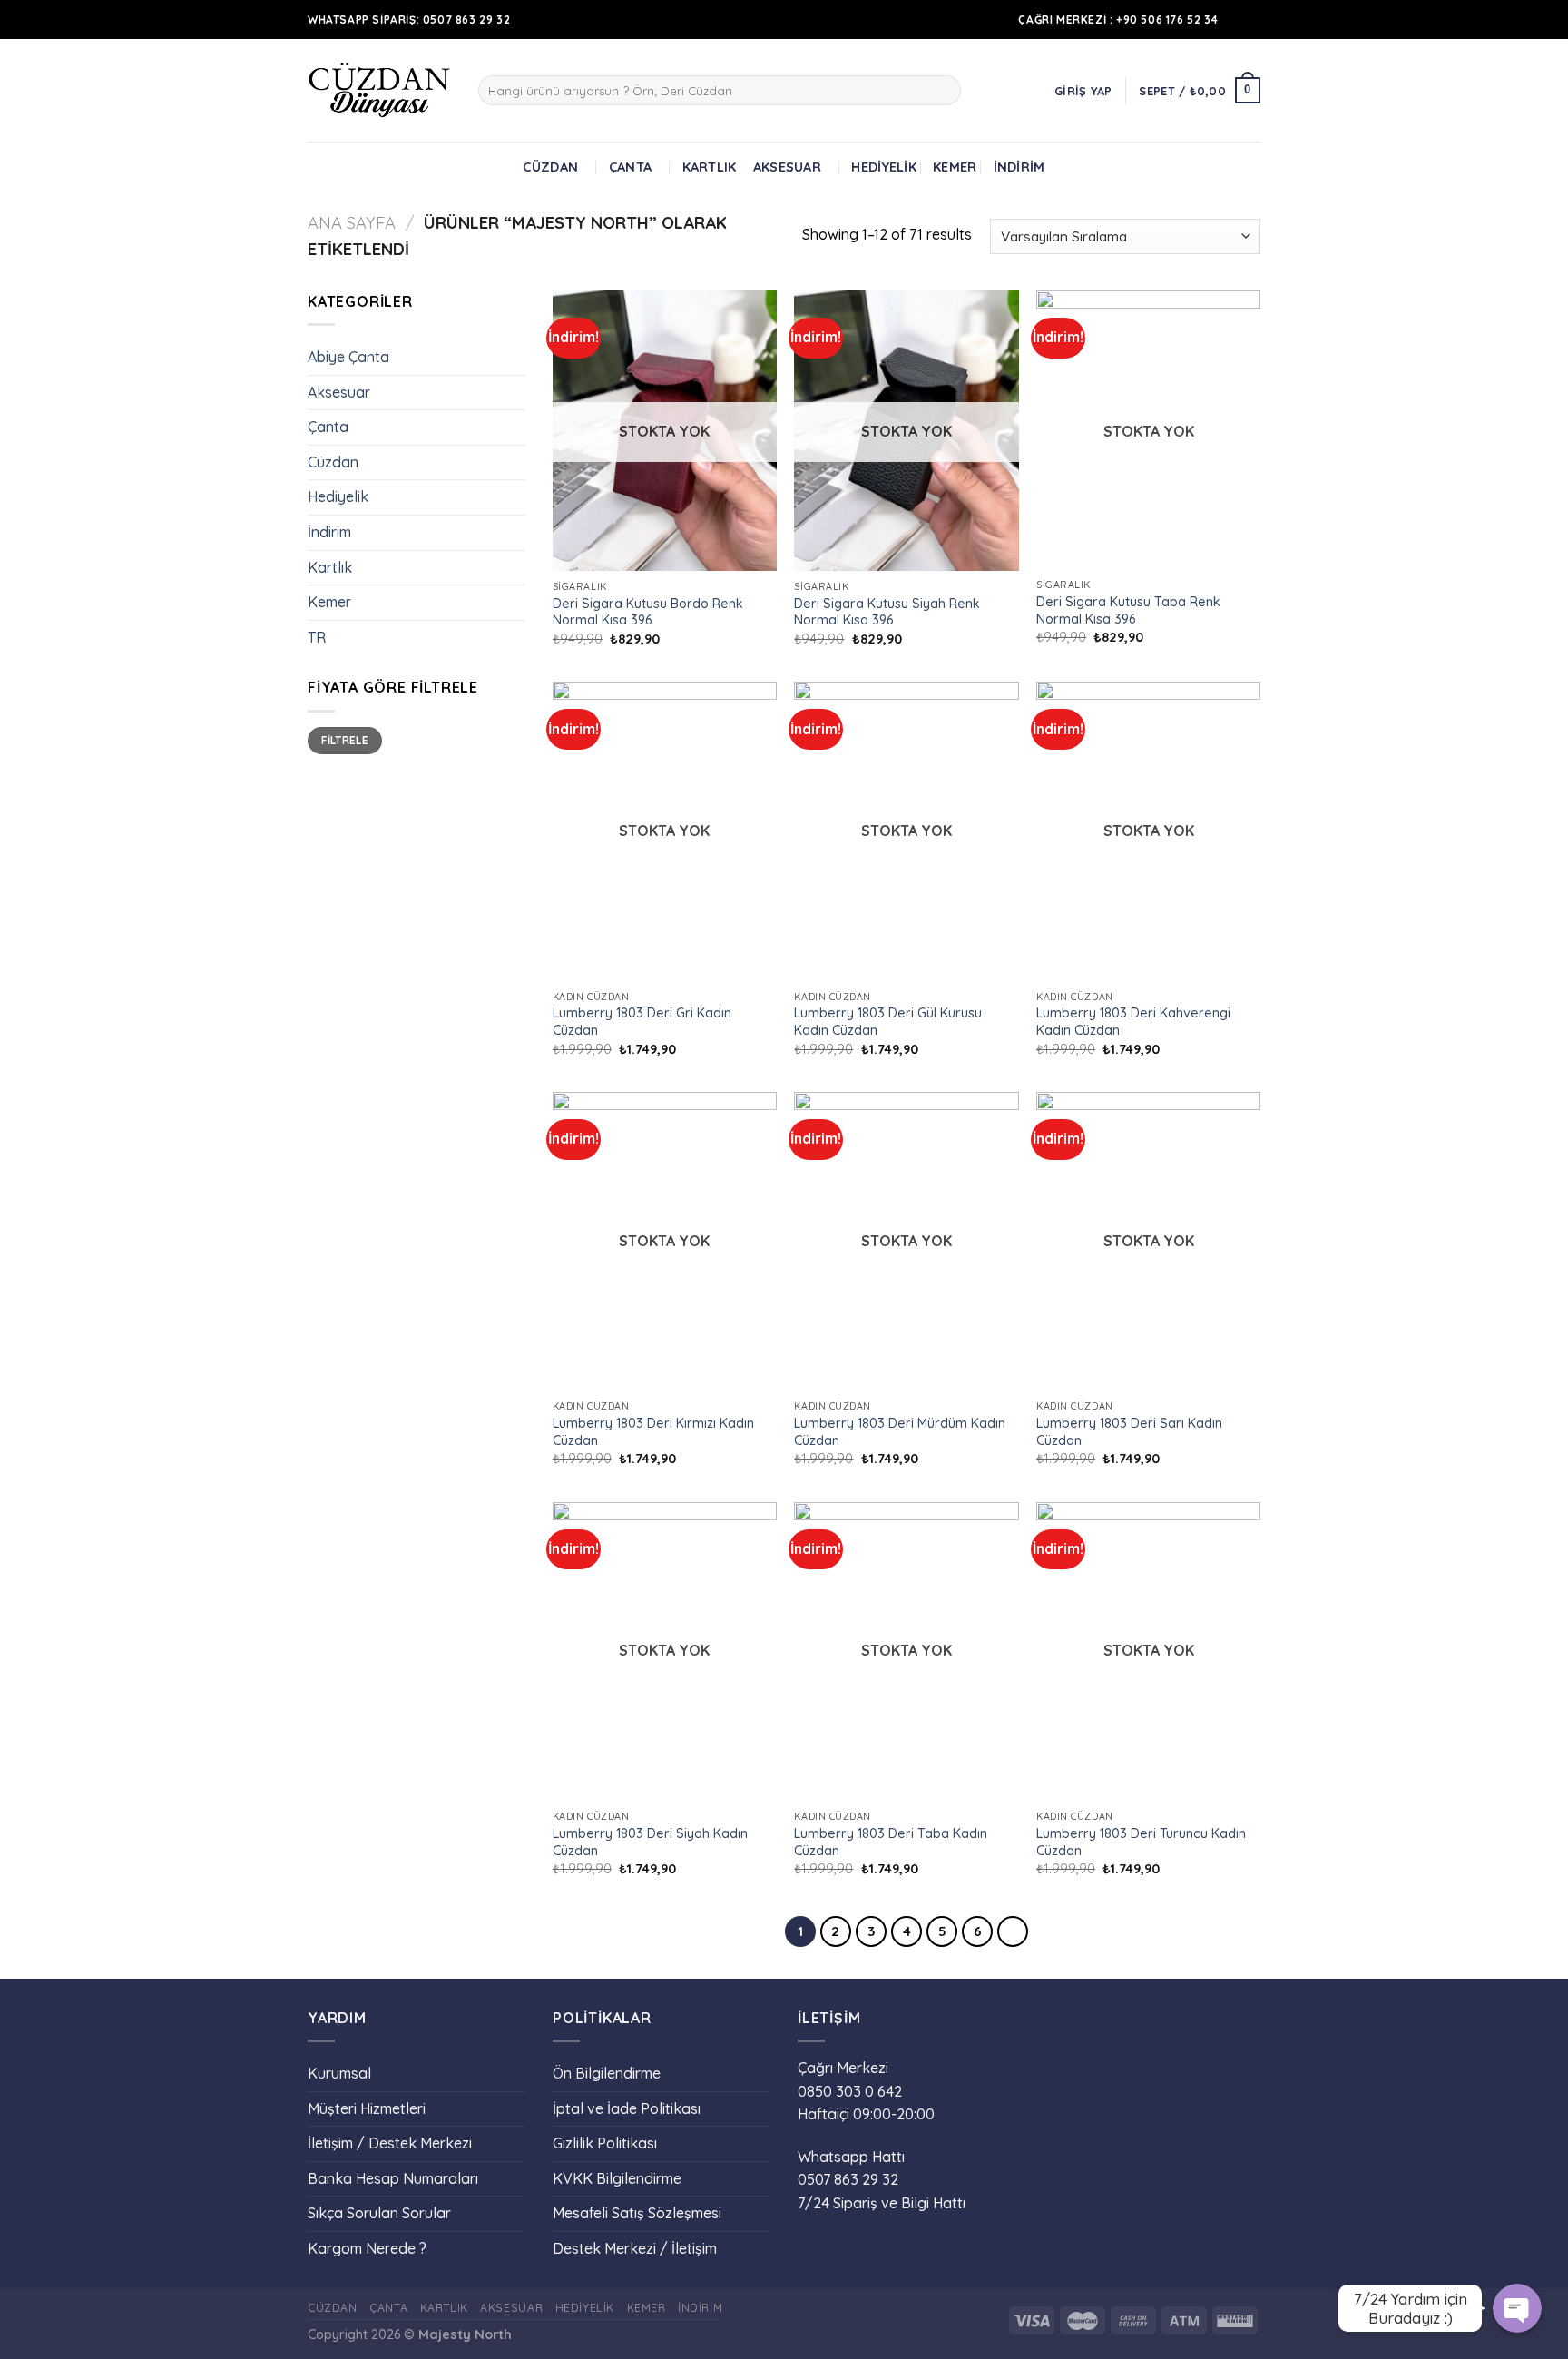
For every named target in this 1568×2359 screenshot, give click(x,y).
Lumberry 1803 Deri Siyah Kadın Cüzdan (650, 1842)
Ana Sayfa (352, 223)
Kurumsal (339, 2073)
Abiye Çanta (348, 357)
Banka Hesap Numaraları (393, 2178)
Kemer (955, 167)
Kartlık (710, 167)
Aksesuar (787, 167)
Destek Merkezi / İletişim (635, 2248)
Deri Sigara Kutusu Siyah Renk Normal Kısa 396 (887, 612)
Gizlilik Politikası (605, 2143)
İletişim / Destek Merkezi (390, 2143)
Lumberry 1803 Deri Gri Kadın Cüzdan (642, 1022)
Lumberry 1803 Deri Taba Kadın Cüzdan (891, 1842)
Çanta (630, 167)
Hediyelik (884, 167)
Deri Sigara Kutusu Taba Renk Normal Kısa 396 (1128, 610)
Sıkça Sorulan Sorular (379, 2213)
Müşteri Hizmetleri (367, 2108)
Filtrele (345, 740)
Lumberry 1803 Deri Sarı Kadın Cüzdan (1129, 1432)
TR (317, 637)
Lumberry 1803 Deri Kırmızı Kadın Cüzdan (653, 1432)
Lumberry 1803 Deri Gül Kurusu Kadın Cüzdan (888, 1022)
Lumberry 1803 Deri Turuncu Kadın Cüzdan (1141, 1842)
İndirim (1019, 167)
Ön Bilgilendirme (607, 2073)
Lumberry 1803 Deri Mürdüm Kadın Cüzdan (900, 1432)
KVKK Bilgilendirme (617, 2178)
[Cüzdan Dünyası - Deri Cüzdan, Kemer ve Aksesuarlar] (379, 90)
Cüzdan (550, 167)
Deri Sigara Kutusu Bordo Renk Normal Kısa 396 (648, 612)
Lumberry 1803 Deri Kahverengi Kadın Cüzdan (1133, 1022)
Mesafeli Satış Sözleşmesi (637, 2213)
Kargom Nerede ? (367, 2248)
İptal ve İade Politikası (627, 2108)
